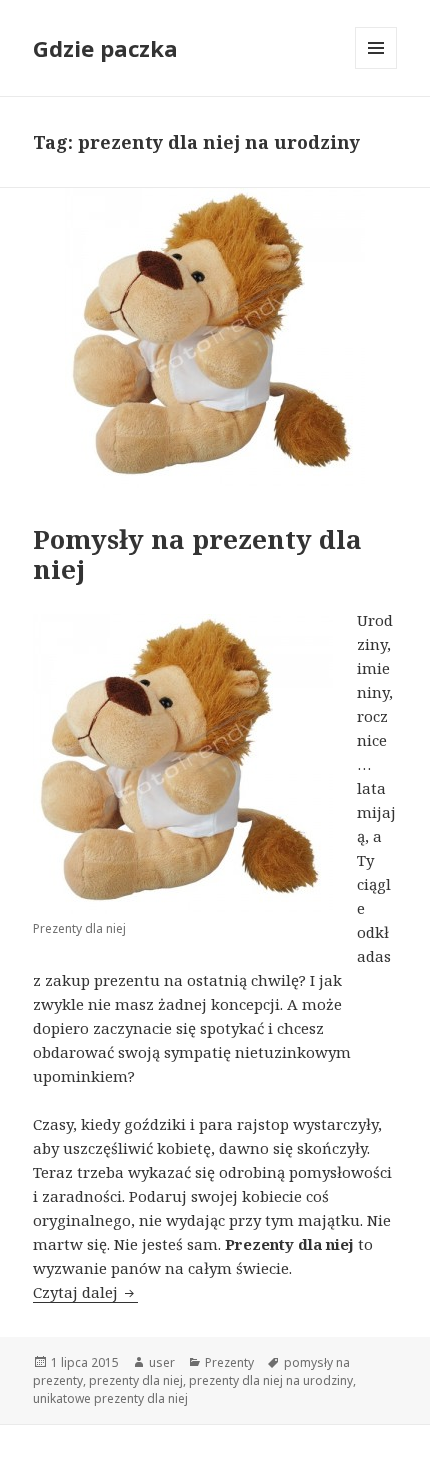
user (162, 1362)
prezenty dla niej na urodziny (271, 1380)
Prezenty (229, 1362)
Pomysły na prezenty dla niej (197, 554)
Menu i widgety (376, 68)
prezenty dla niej (136, 1380)
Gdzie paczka (105, 48)
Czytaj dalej (85, 1292)
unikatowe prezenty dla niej (110, 1398)
